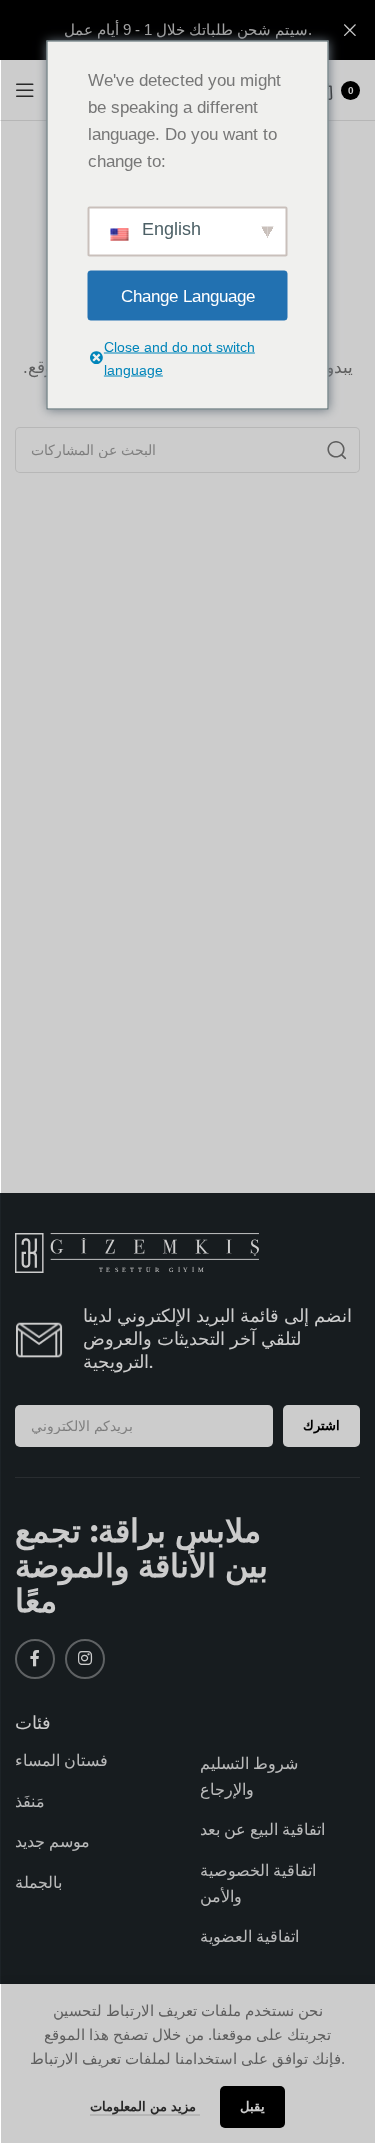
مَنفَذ (30, 1801)
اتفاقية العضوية (249, 1936)
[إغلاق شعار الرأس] (350, 30)
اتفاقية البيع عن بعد (262, 1829)
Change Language (188, 295)
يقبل (252, 2106)
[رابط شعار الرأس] (187, 30)
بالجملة (38, 1882)
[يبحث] (337, 450)
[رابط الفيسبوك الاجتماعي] (35, 1659)
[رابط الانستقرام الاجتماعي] (85, 1659)
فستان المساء (61, 1760)
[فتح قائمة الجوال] (25, 90)
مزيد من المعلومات (145, 2106)
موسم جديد (52, 1841)
